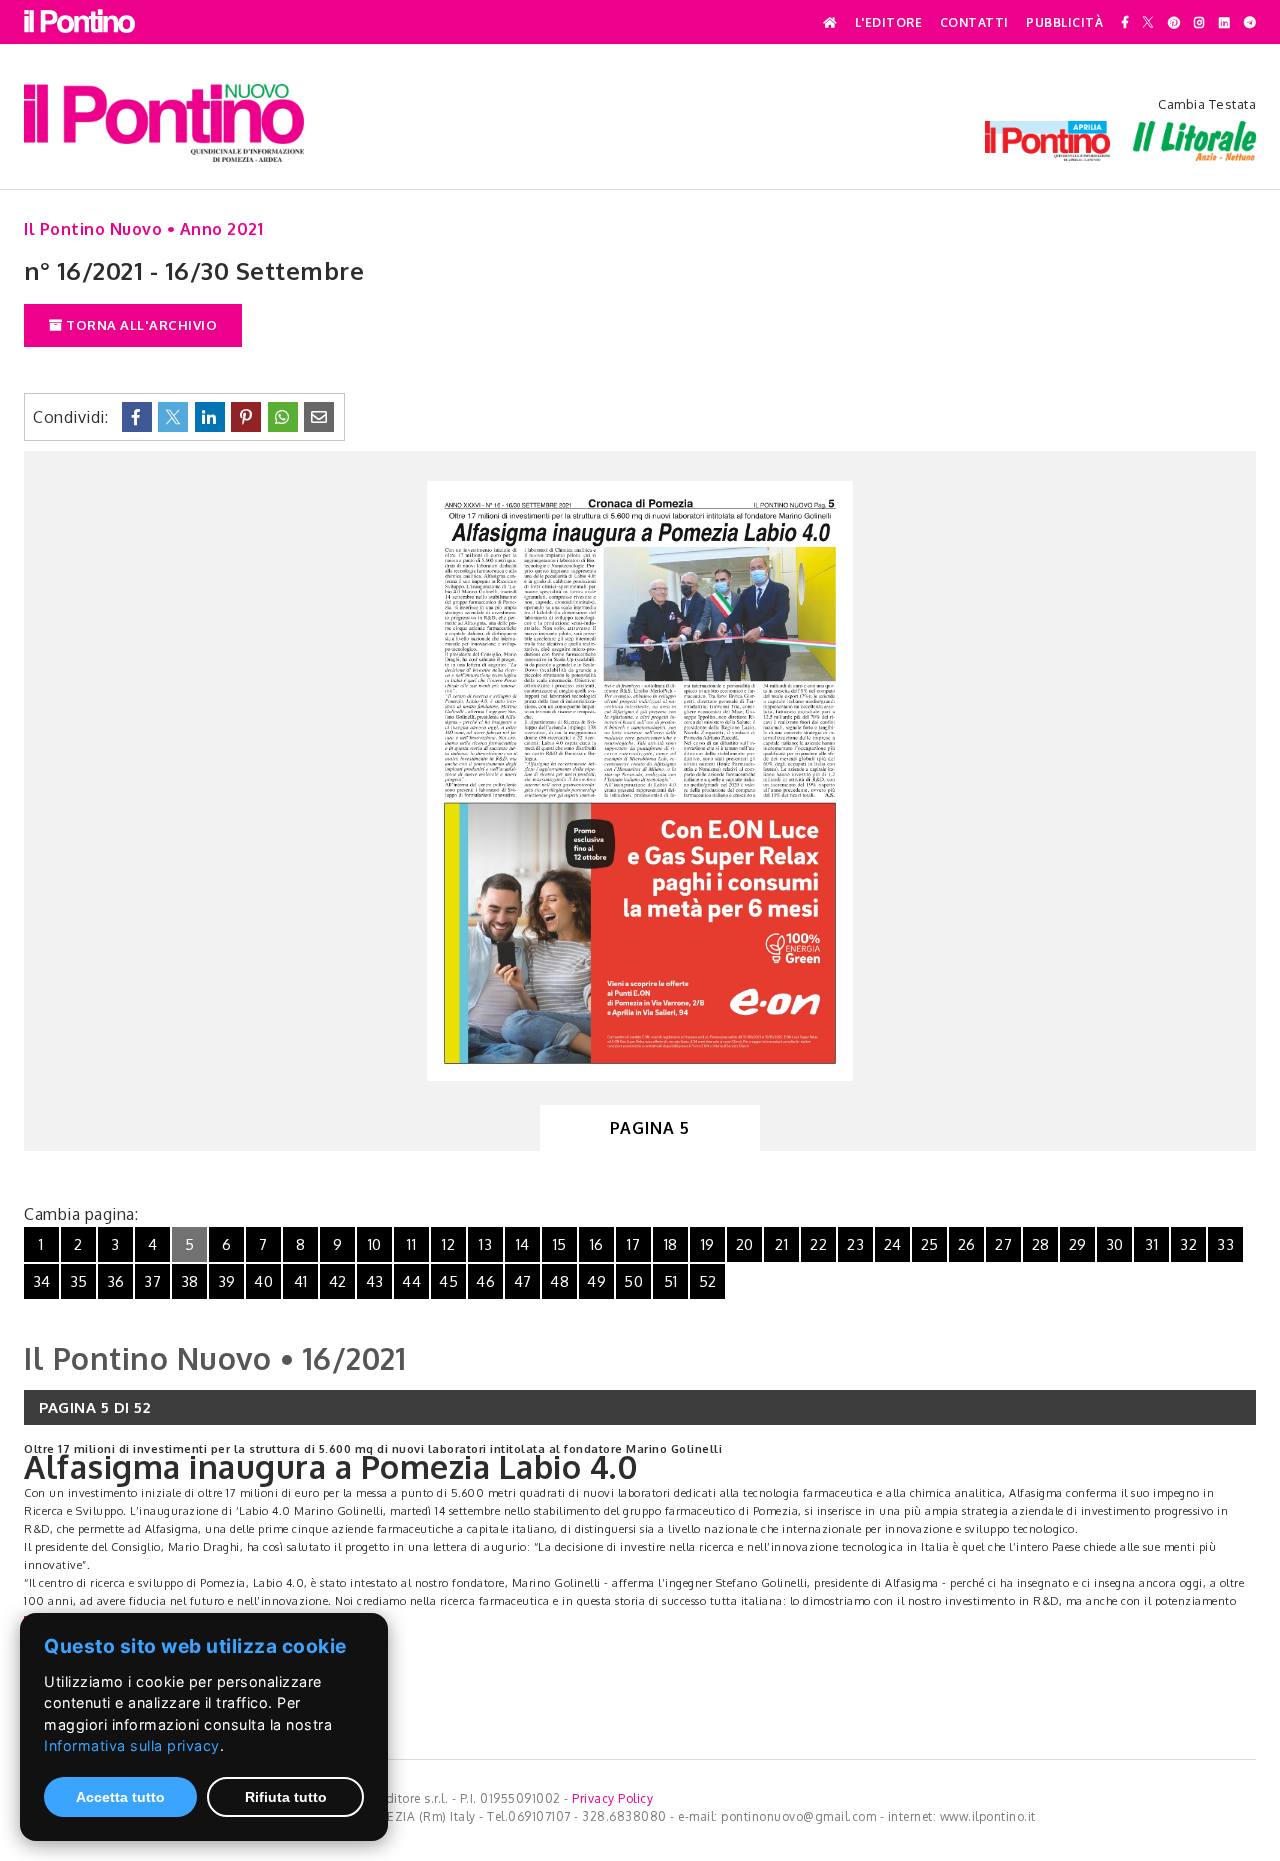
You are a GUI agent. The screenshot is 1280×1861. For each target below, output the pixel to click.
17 (633, 1244)
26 (967, 1244)
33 (1225, 1244)
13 (485, 1244)
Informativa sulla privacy (132, 1745)
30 (1115, 1244)
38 (190, 1281)
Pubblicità (1064, 23)
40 (263, 1281)
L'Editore (889, 23)
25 (930, 1244)
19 (708, 1244)
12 (448, 1244)
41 (301, 1281)
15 (560, 1244)
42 (338, 1281)
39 (227, 1281)
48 (559, 1281)
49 (596, 1281)
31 (1151, 1244)
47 (523, 1281)
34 (42, 1281)
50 (633, 1281)
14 (523, 1244)
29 (1078, 1244)
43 (375, 1281)
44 (411, 1281)
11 (411, 1244)
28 (1041, 1244)
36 (116, 1281)
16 (597, 1244)
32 (1188, 1244)
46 (485, 1281)
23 (855, 1244)
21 (781, 1244)
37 (152, 1281)
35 (79, 1281)
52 (708, 1281)
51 (671, 1281)
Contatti (974, 23)
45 (448, 1281)
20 (745, 1244)
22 (818, 1244)
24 (893, 1244)
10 (375, 1244)
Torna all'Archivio (140, 325)
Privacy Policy (612, 1798)
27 (1003, 1244)
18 (671, 1244)
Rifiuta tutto (286, 1797)
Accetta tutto (120, 1797)
